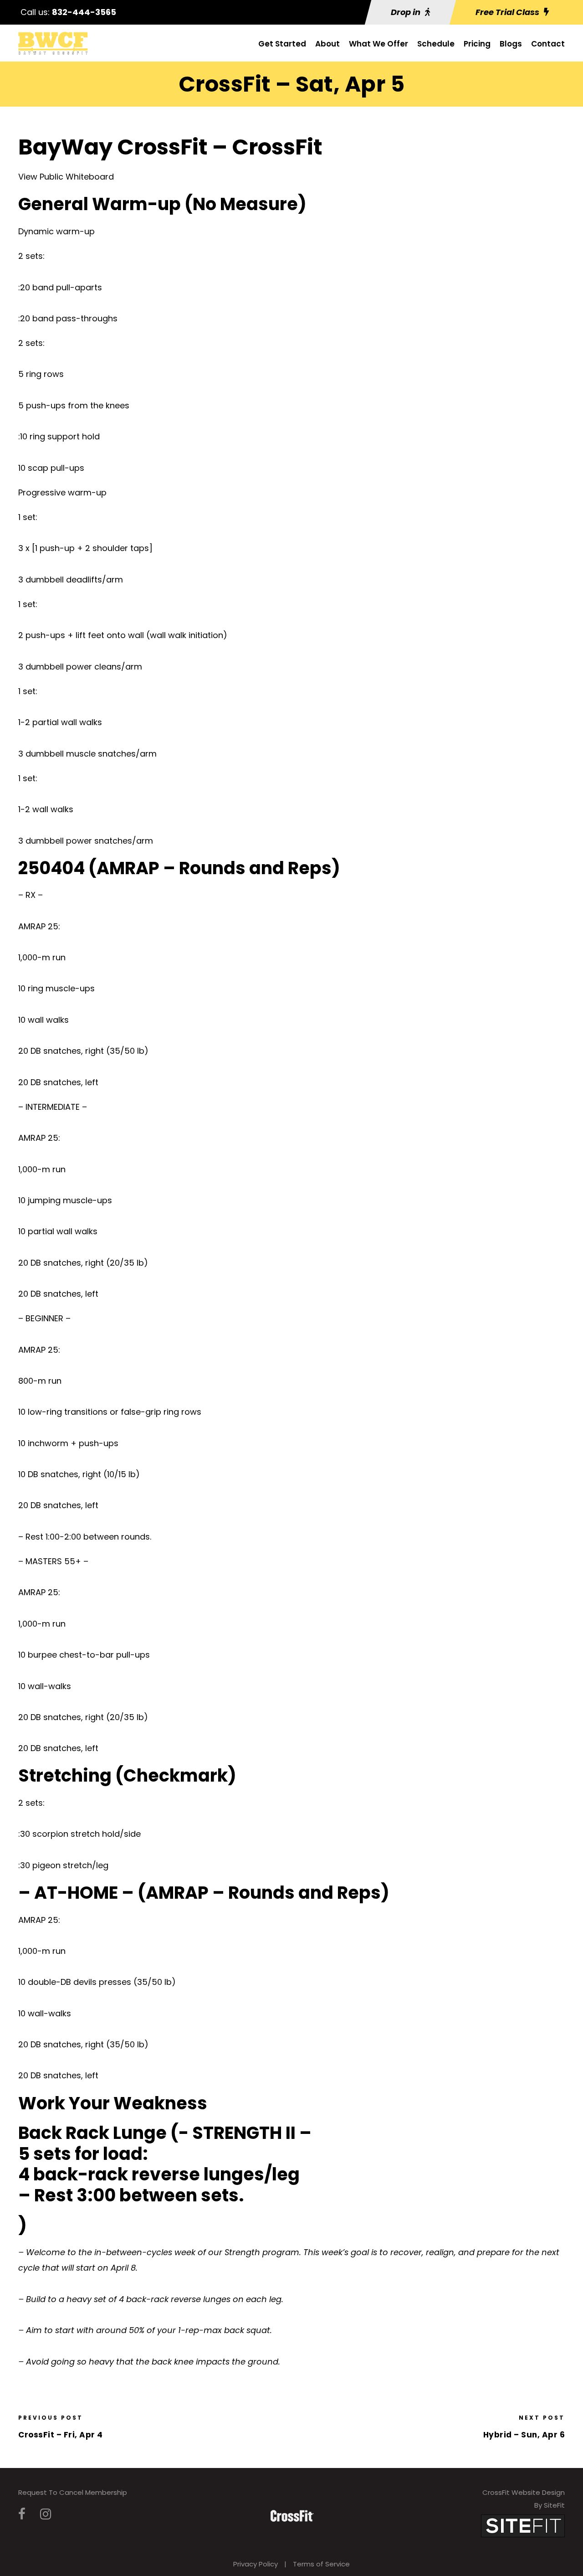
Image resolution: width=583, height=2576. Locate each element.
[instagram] (46, 2514)
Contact (548, 44)
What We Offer (378, 44)
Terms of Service (321, 2564)
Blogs (511, 44)
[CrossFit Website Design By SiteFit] (523, 2525)
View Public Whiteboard (66, 177)
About (327, 44)
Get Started (282, 44)
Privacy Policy (256, 2564)
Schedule (436, 44)
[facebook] (22, 2514)
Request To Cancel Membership (73, 2492)
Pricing (477, 44)
